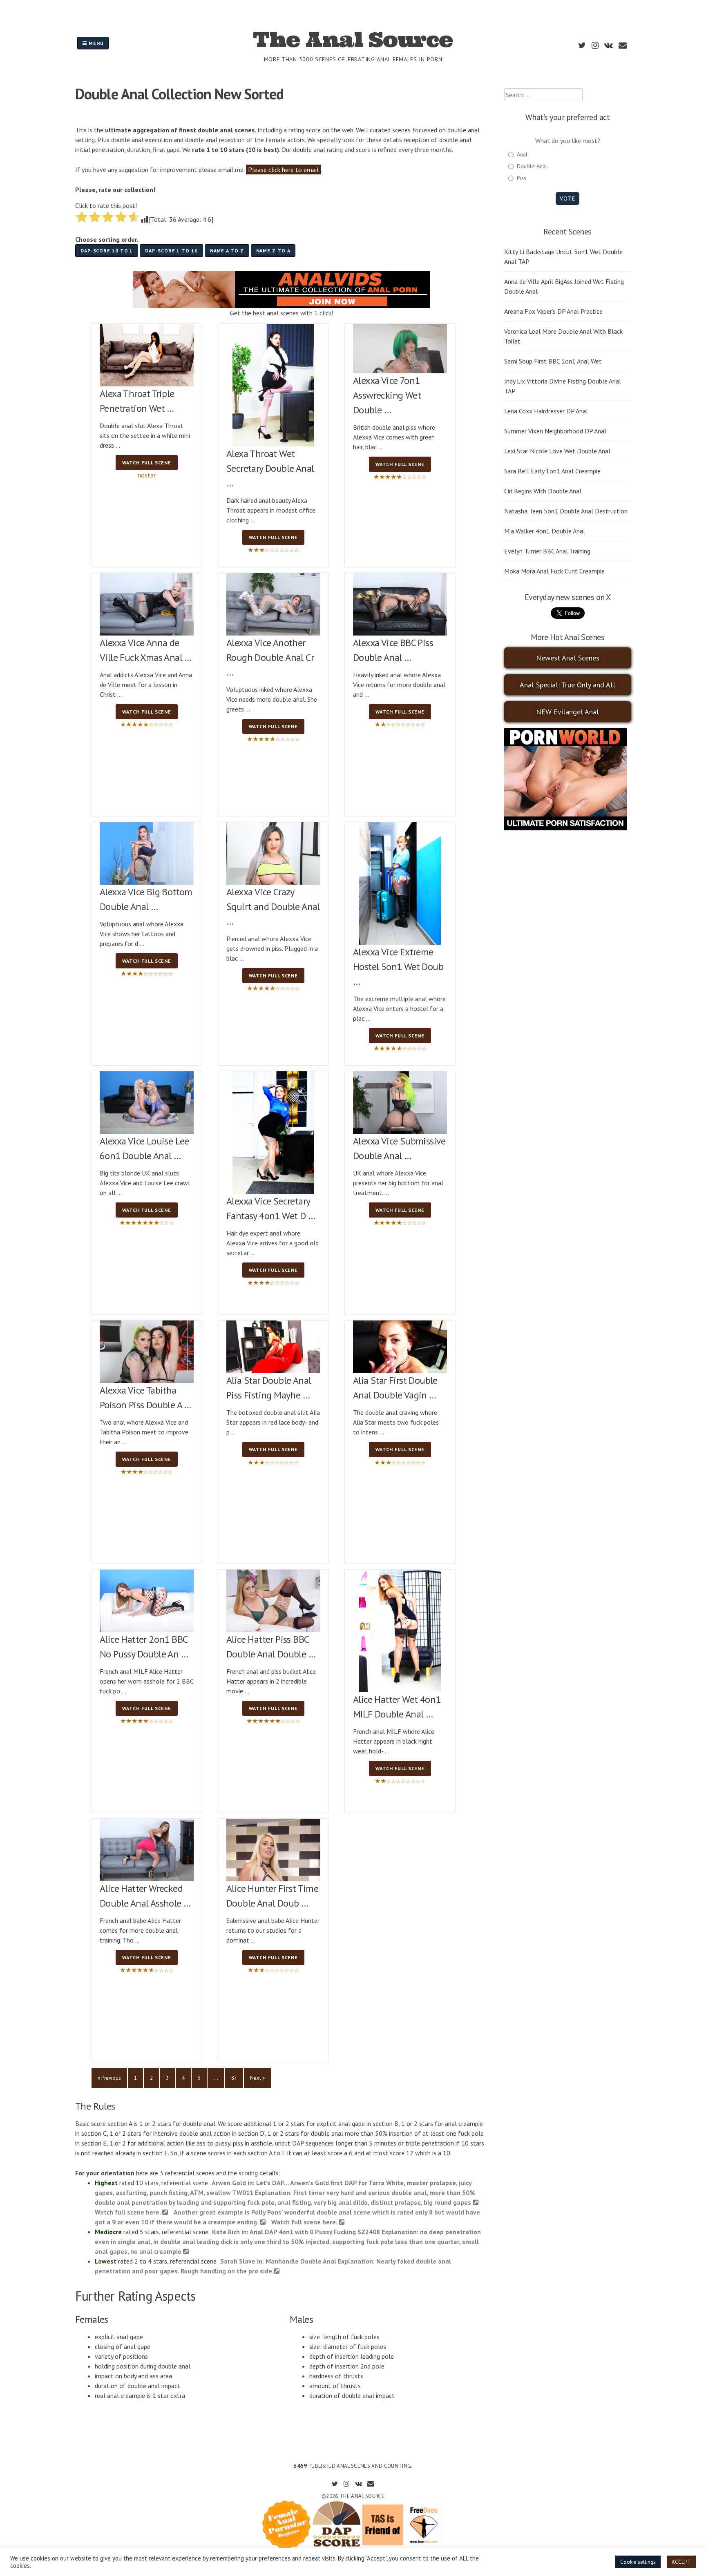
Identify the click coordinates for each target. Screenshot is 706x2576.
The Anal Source (353, 40)
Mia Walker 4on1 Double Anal (545, 531)
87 (234, 2078)
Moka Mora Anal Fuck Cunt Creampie (554, 571)
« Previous (109, 2078)
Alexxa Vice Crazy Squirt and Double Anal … (273, 907)
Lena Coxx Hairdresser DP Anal (546, 411)
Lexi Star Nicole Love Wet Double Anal (557, 451)
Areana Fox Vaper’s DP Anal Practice (553, 311)
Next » (257, 2078)
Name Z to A (273, 251)
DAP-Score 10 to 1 (107, 251)
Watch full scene (147, 463)
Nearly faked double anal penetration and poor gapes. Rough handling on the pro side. (273, 2266)
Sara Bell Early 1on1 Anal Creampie (552, 471)
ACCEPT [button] (681, 2562)
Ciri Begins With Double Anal (543, 491)
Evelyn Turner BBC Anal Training (547, 551)
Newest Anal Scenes (568, 658)
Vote (567, 198)
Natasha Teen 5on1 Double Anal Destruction (566, 511)
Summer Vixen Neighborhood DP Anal (555, 431)
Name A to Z (227, 251)
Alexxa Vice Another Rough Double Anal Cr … (270, 657)
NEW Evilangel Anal (567, 712)
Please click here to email (283, 170)
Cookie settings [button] (638, 2562)
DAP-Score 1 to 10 (171, 251)
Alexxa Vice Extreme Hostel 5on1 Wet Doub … (398, 967)
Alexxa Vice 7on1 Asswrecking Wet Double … (387, 395)
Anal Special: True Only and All (567, 685)
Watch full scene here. (305, 2222)
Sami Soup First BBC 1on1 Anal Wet (553, 361)
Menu (95, 43)
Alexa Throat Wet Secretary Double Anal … (270, 468)
